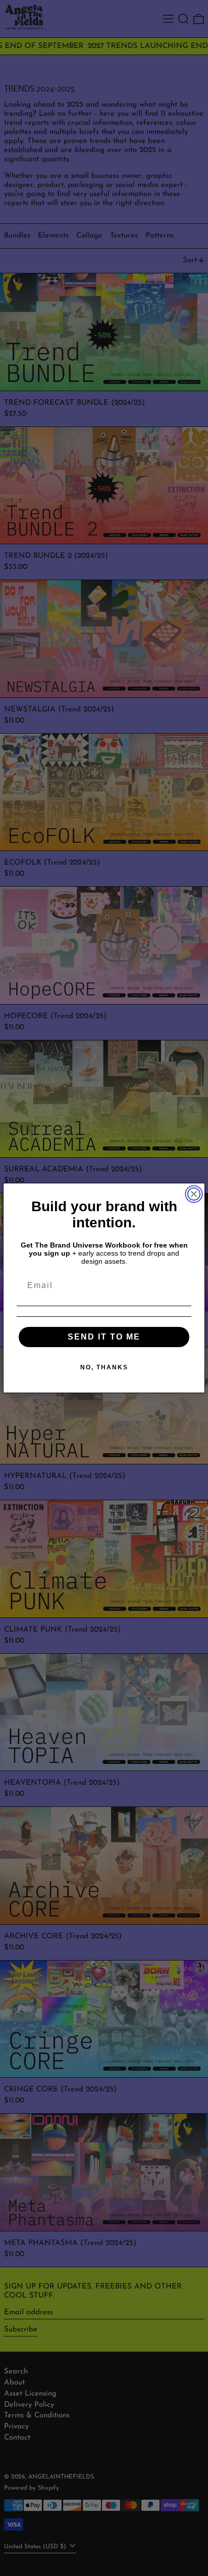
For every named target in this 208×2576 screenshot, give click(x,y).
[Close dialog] (194, 1194)
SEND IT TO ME (104, 1337)
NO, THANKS (104, 1367)
